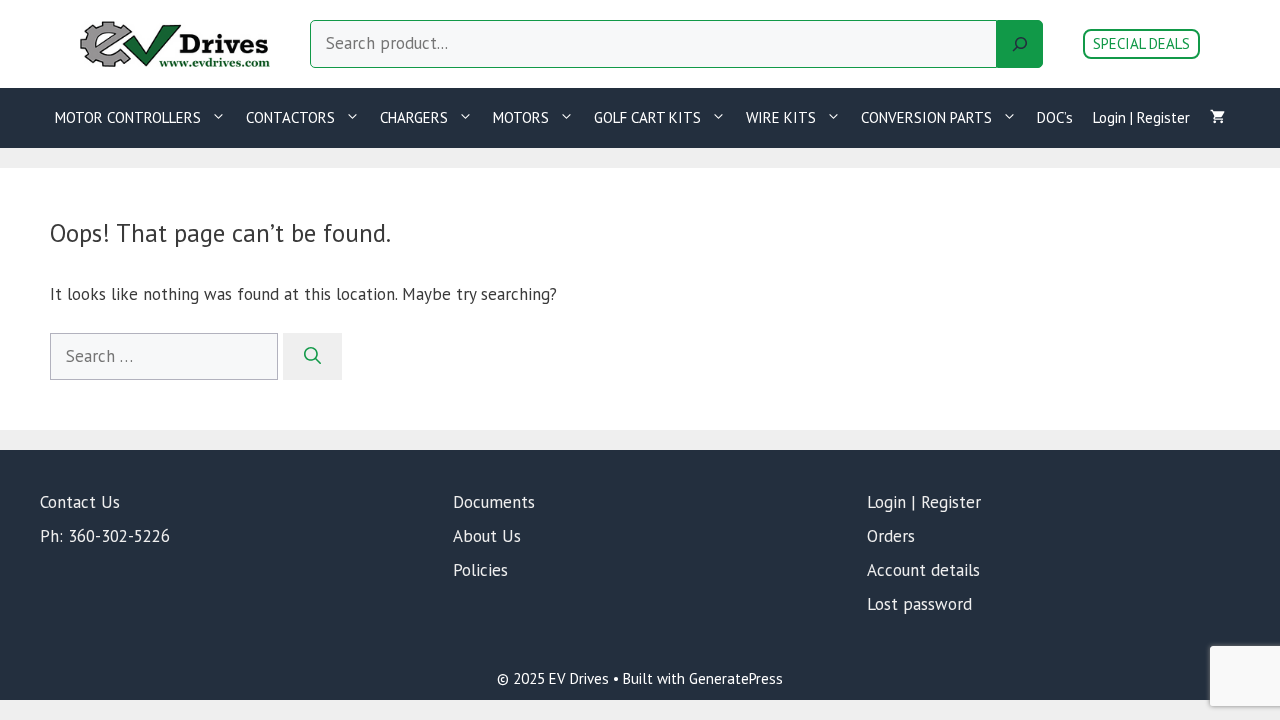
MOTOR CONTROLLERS (128, 117)
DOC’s (1055, 117)
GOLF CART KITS (647, 117)
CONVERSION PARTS (926, 117)
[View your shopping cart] (1217, 118)
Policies (480, 570)
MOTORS (521, 117)
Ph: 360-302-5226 (105, 536)
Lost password (919, 604)
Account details (923, 570)
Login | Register (1141, 117)
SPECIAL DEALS (1141, 43)
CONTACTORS (290, 117)
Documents (494, 502)
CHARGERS (414, 117)
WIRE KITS (781, 117)
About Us (487, 536)
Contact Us (80, 502)
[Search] (1020, 44)
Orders (891, 536)
